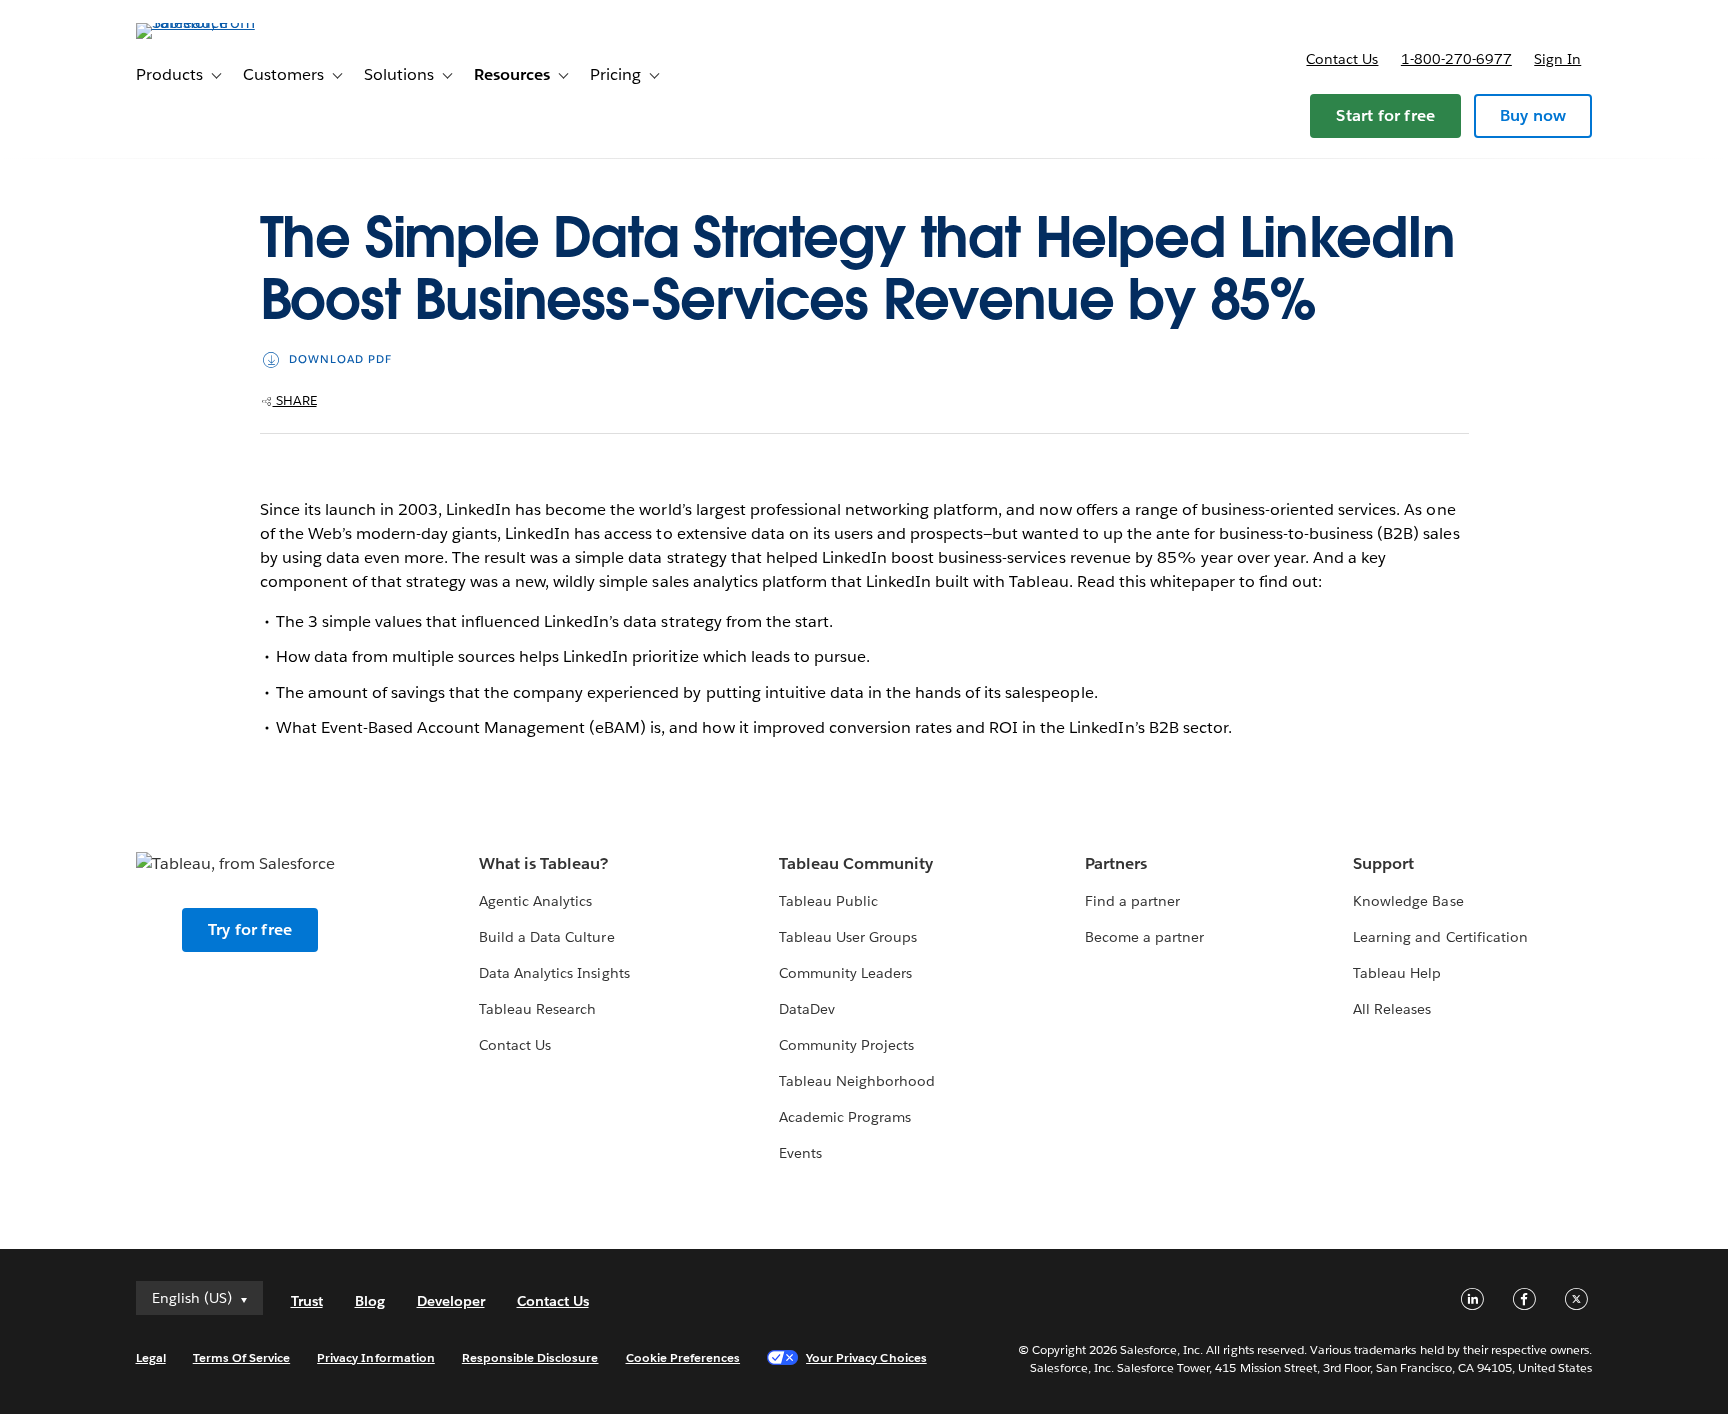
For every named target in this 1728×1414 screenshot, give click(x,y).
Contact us (1342, 59)
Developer (451, 1301)
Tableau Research (537, 1009)
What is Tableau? (543, 863)
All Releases (1392, 1009)
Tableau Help (1397, 973)
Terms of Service (241, 1357)
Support (1383, 863)
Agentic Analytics (535, 901)
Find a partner (1132, 901)
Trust (307, 1301)
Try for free (250, 929)
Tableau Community (856, 863)
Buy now (1533, 115)
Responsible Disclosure (530, 1357)
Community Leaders (845, 973)
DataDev (807, 1009)
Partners (1116, 863)
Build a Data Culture (546, 937)
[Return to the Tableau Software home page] (221, 22)
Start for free (1385, 115)
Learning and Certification (1440, 937)
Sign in (1557, 59)
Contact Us (515, 1045)
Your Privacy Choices (866, 1357)
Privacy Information (376, 1357)
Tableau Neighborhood (857, 1081)
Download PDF (340, 359)
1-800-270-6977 (1456, 59)
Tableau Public (828, 901)
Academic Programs (845, 1117)
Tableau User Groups (848, 937)
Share (295, 400)
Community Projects (846, 1045)
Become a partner (1144, 937)
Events (800, 1153)
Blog (370, 1301)
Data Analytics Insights (554, 973)
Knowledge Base (1408, 901)
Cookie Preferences (683, 1357)
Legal (151, 1357)
